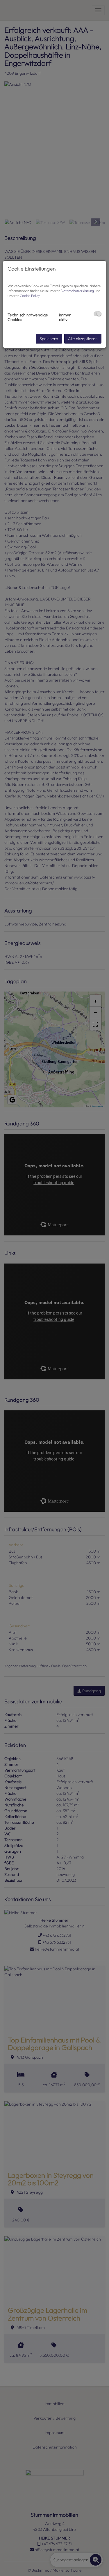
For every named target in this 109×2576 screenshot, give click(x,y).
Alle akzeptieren (83, 339)
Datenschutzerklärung (77, 291)
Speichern (49, 339)
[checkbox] (98, 314)
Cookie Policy (30, 296)
